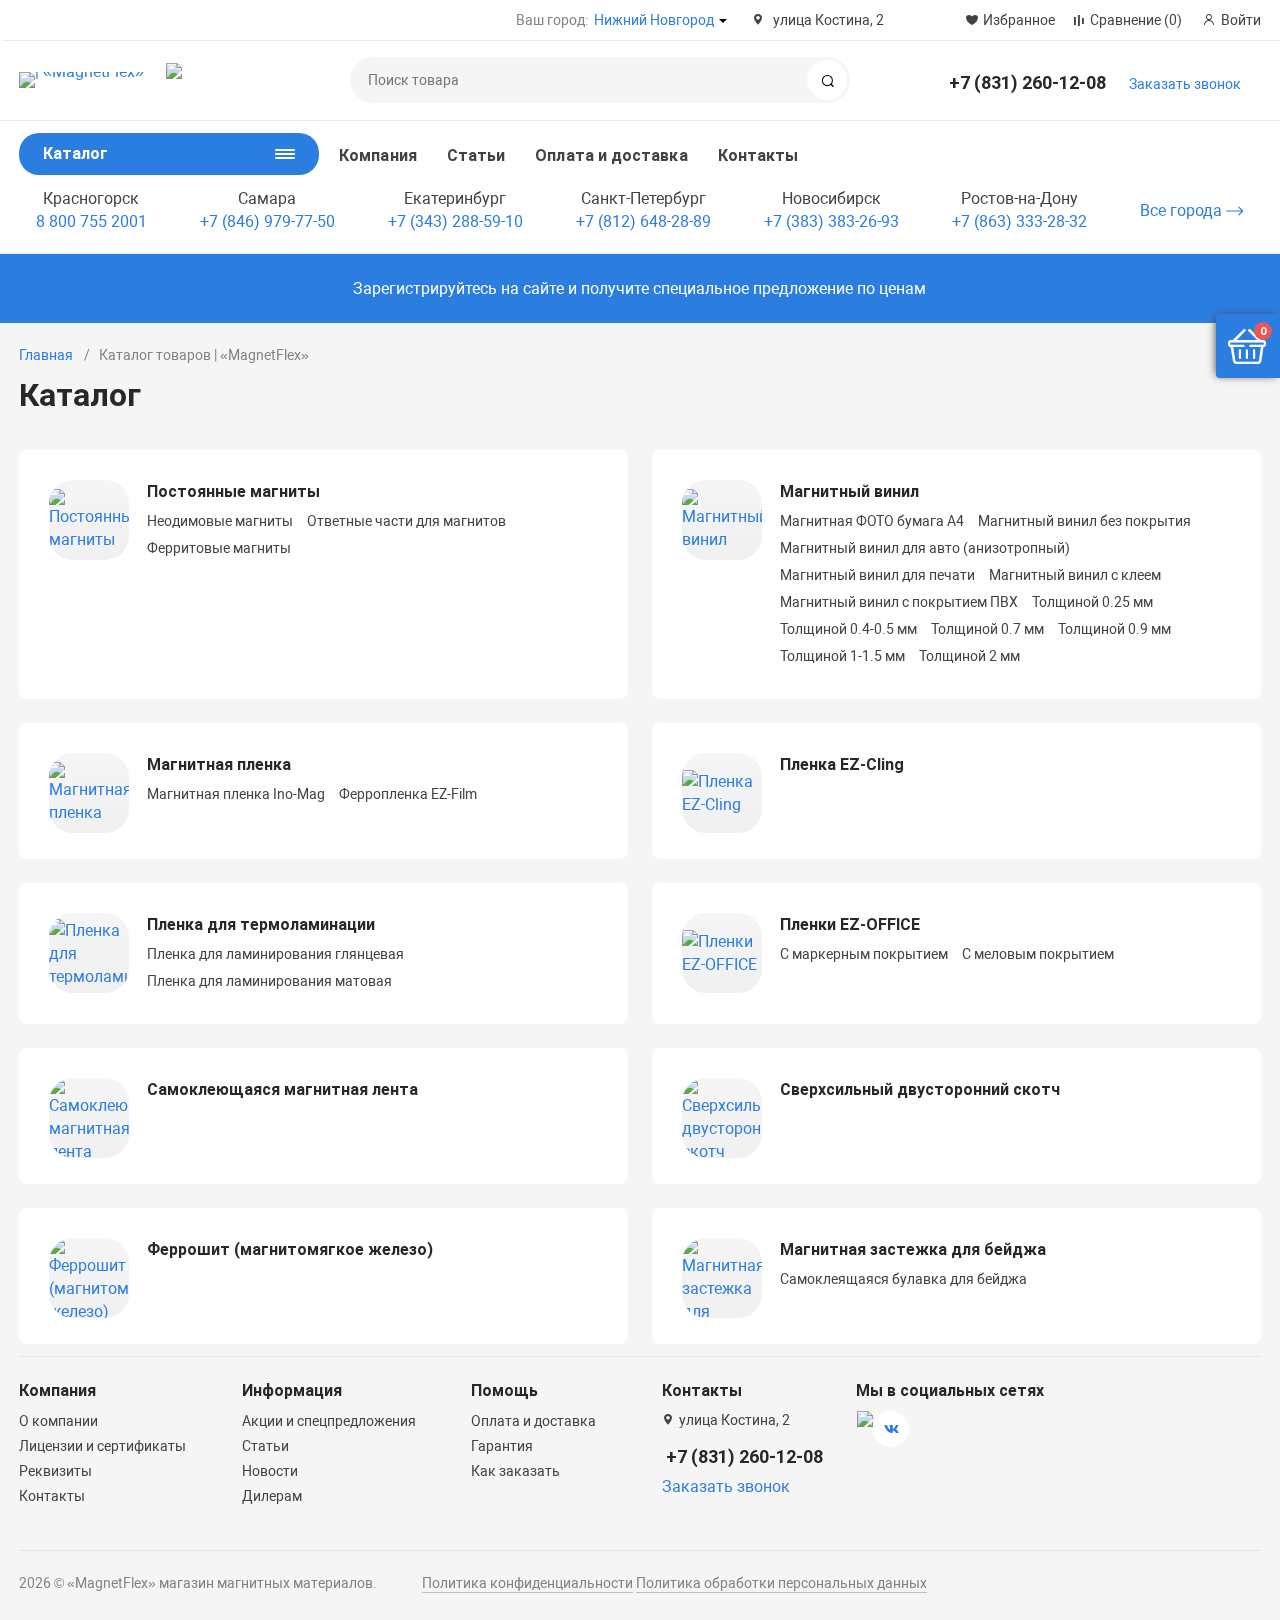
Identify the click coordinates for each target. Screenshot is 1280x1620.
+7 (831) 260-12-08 (1027, 82)
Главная (46, 355)
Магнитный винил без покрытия (1084, 521)
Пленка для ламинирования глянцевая (275, 954)
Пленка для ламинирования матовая (269, 981)
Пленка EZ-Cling (842, 764)
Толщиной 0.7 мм (987, 629)
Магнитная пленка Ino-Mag (236, 794)
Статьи (476, 155)
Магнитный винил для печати (877, 575)
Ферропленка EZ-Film (408, 794)
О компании (58, 1421)
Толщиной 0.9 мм (1114, 629)
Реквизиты (55, 1471)
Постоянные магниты (233, 491)
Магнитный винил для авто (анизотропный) (925, 548)
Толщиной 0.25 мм (1092, 602)
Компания (378, 155)
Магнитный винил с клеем (1075, 575)
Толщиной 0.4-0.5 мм (848, 629)
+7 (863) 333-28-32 (1019, 221)
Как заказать (515, 1471)
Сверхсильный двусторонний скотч (920, 1089)
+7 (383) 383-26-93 (831, 221)
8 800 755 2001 (91, 221)
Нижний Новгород (654, 20)
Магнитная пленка (219, 764)
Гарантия (502, 1446)
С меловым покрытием (1038, 954)
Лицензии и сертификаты (102, 1446)
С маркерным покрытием (864, 954)
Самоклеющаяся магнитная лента (282, 1089)
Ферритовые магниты (219, 548)
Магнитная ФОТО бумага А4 (872, 521)
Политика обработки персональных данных (781, 1583)
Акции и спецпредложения (329, 1421)
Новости (270, 1471)
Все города (1183, 210)
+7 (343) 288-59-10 (455, 221)
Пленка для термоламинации (261, 924)
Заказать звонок (1185, 84)
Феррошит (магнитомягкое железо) (290, 1249)
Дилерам (272, 1496)
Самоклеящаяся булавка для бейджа (903, 1279)
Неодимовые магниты (220, 521)
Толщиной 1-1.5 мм (842, 656)
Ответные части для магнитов (406, 521)
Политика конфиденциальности (527, 1583)
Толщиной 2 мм (969, 656)
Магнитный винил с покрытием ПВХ (899, 602)
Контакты (758, 155)
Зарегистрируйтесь (425, 288)
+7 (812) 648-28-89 (643, 221)
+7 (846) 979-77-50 (267, 221)
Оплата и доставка (611, 155)
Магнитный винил (849, 491)
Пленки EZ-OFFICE (850, 924)
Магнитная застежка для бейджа (913, 1249)
